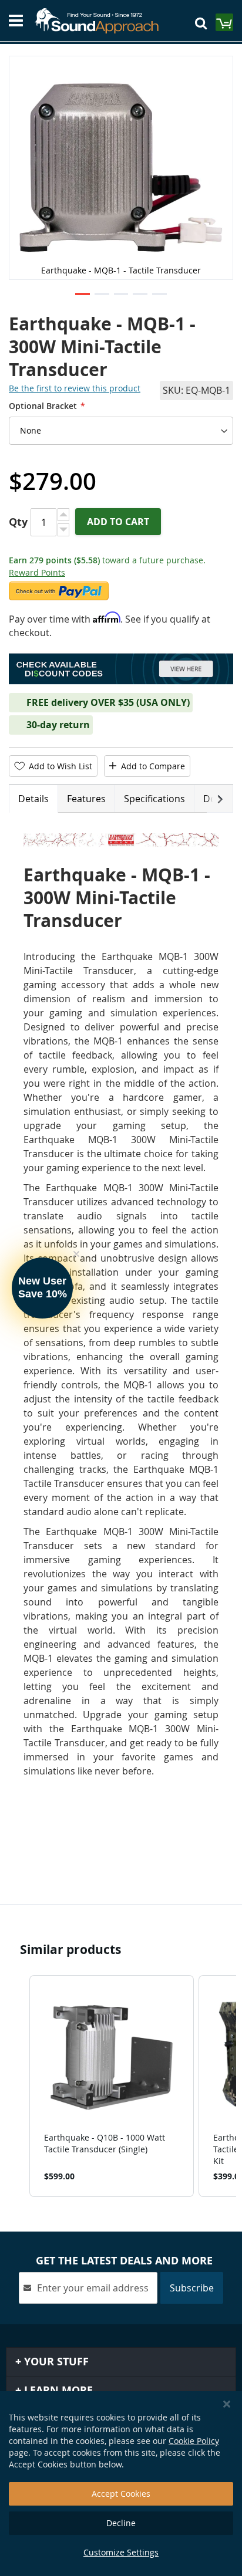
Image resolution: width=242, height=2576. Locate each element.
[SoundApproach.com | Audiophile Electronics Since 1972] (102, 21)
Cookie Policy (194, 2441)
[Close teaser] (76, 1254)
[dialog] (121, 2484)
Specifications (154, 799)
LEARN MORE (57, 2390)
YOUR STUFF (55, 2362)
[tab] (33, 799)
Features (86, 799)
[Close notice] (227, 2404)
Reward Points (37, 572)
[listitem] (112, 2086)
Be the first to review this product (75, 388)
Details (33, 799)
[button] (83, 295)
